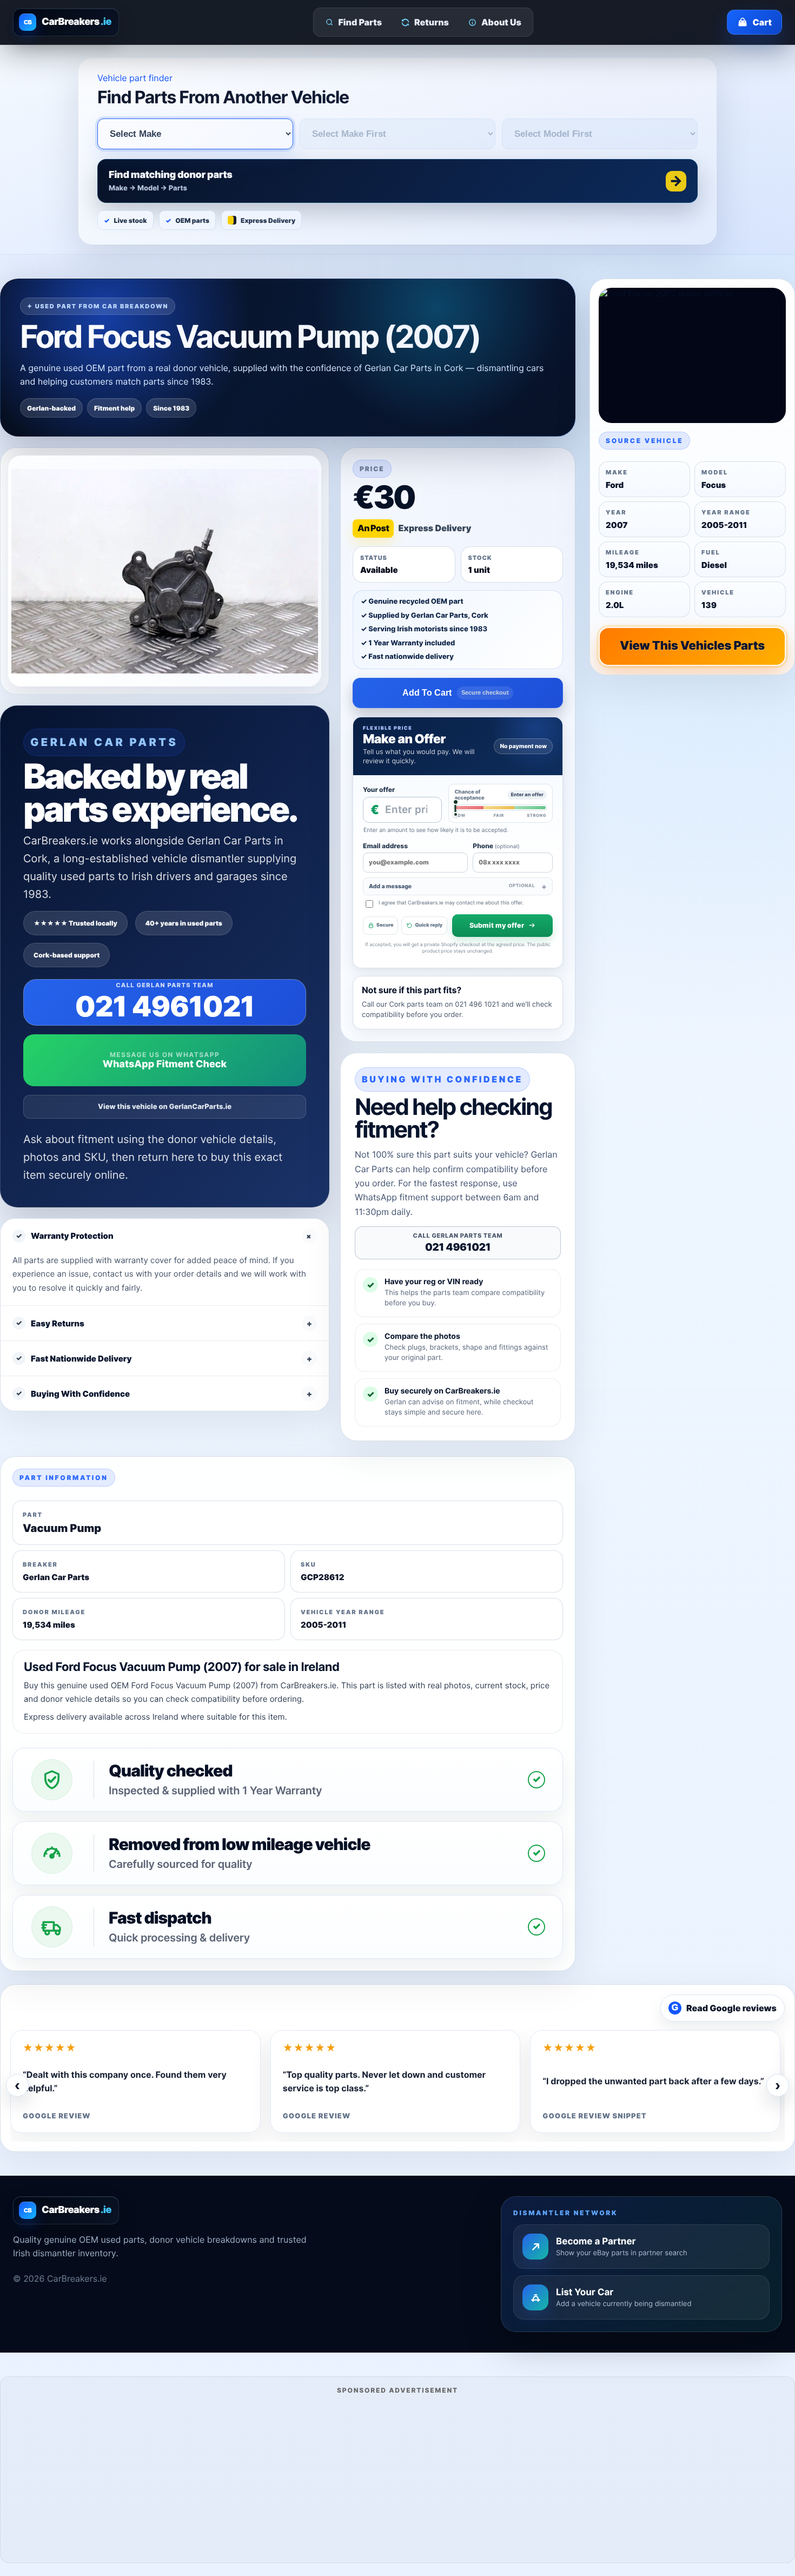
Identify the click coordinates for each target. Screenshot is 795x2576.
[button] (398, 181)
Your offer (379, 790)
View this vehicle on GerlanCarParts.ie (165, 1107)
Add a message (452, 886)
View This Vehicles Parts (692, 646)
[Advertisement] (398, 2477)
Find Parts (360, 22)
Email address (385, 846)
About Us (501, 22)
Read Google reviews (724, 2008)
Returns (432, 22)
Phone (496, 846)
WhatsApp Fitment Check (165, 1064)
